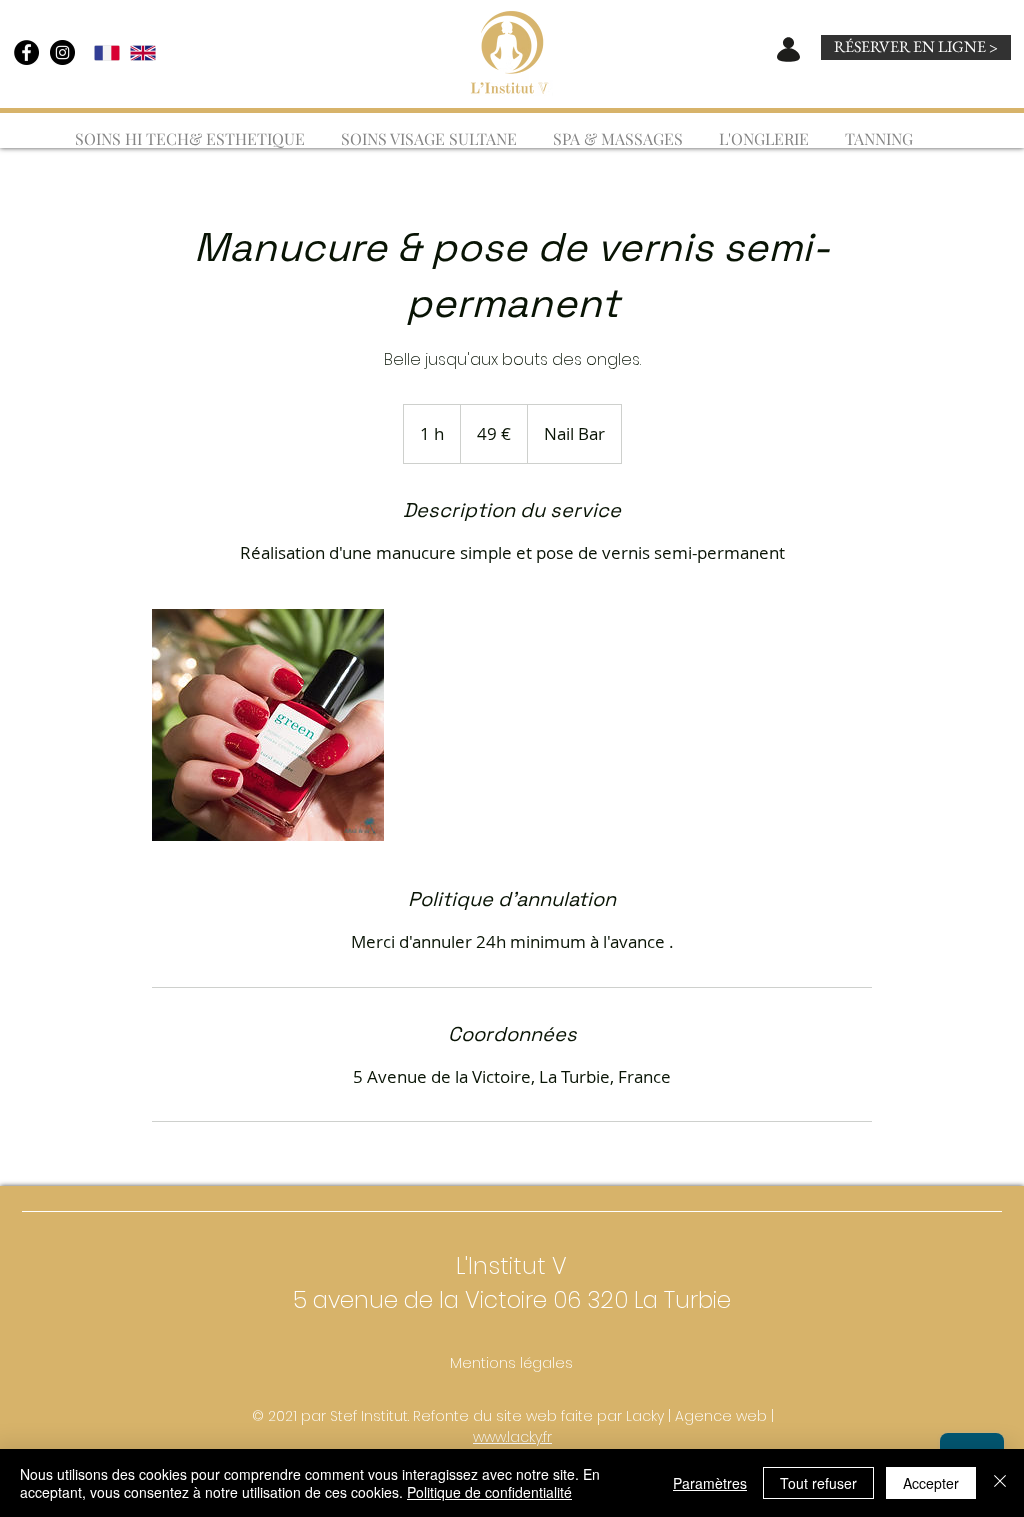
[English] (143, 52)
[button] (618, 130)
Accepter (931, 1483)
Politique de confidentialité (489, 1492)
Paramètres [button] (710, 1483)
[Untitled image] (268, 725)
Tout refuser (818, 1483)
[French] (107, 52)
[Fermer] (1000, 1483)
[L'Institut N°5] (62, 52)
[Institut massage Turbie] (26, 52)
